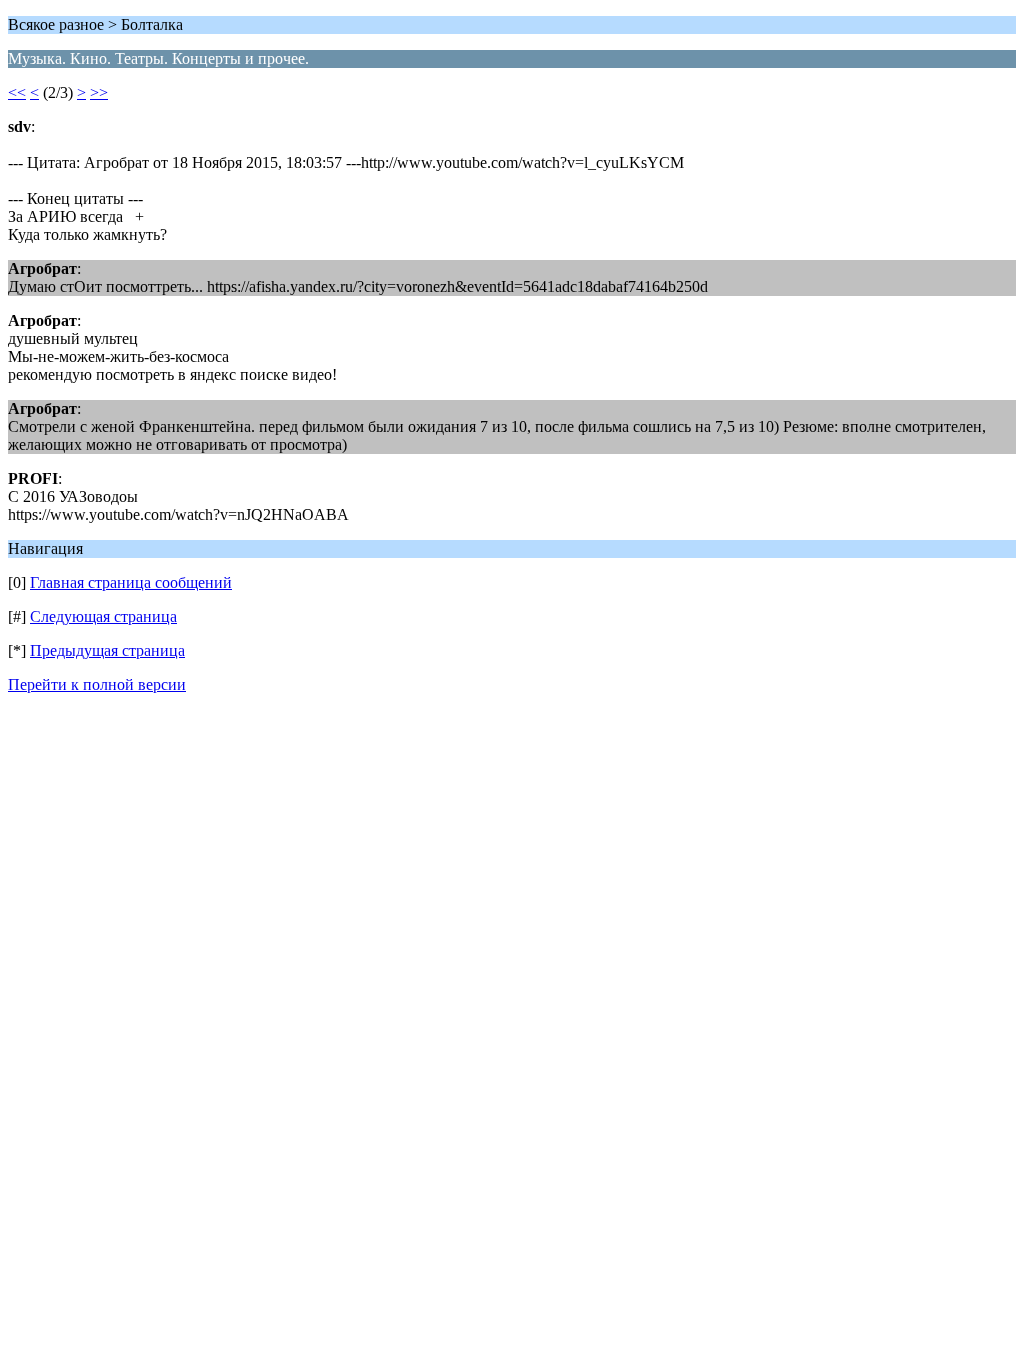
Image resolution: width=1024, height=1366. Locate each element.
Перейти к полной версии (97, 684)
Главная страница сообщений (131, 582)
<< (17, 92)
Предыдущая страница (107, 650)
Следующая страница (103, 616)
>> (99, 92)
